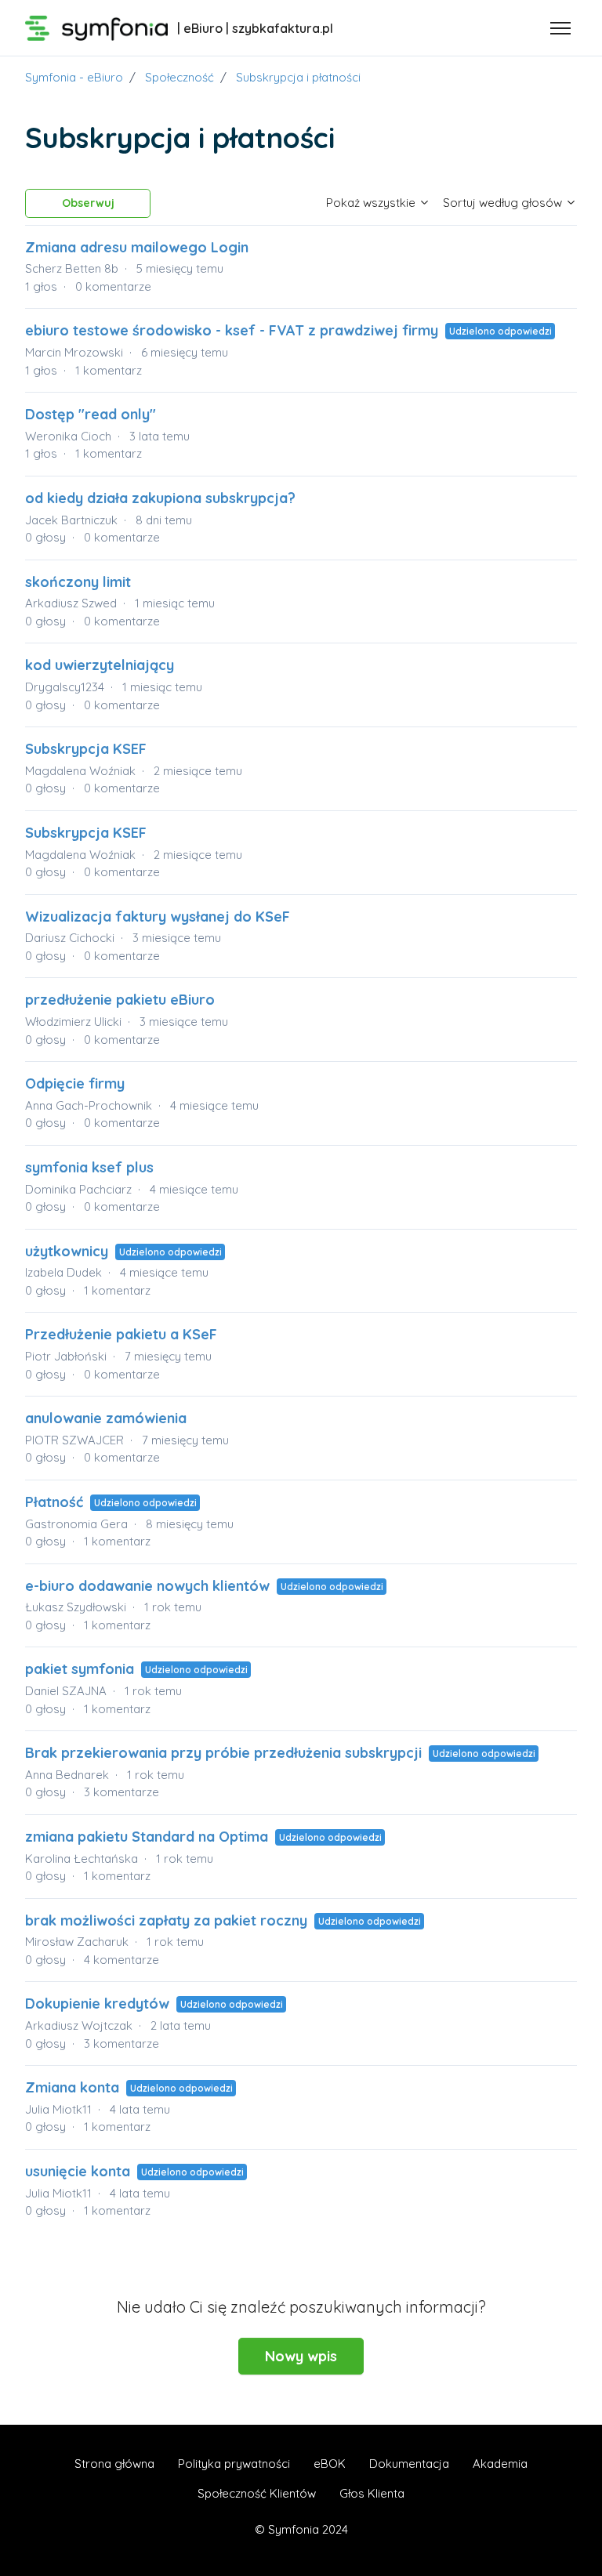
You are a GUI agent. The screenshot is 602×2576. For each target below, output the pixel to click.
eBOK (330, 2464)
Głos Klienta (372, 2493)
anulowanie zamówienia (106, 1418)
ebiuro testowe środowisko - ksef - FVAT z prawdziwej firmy (234, 330)
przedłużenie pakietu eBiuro (120, 1000)
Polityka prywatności (234, 2464)
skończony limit (78, 582)
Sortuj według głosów (504, 203)
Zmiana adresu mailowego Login (137, 247)
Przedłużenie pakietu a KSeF (121, 1334)
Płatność (54, 1502)
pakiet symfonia (80, 1669)
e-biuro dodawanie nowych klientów (147, 1586)
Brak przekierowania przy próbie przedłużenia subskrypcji (223, 1753)
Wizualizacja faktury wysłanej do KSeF (158, 917)
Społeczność (180, 77)
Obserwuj (88, 203)
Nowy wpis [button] (301, 2356)
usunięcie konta (78, 2171)
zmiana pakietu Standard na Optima (149, 1837)
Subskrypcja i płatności (298, 77)
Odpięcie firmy (75, 1083)
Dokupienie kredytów (97, 2004)
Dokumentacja (409, 2464)
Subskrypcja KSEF (86, 749)
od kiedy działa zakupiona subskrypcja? (160, 498)
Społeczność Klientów (257, 2493)
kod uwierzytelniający (100, 665)
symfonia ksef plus (89, 1167)
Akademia (500, 2464)
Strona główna (114, 2464)
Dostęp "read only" (91, 414)
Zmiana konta (72, 2087)
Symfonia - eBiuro (74, 77)
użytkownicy (67, 1251)
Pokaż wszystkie (372, 203)
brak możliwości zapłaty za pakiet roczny (166, 1920)
